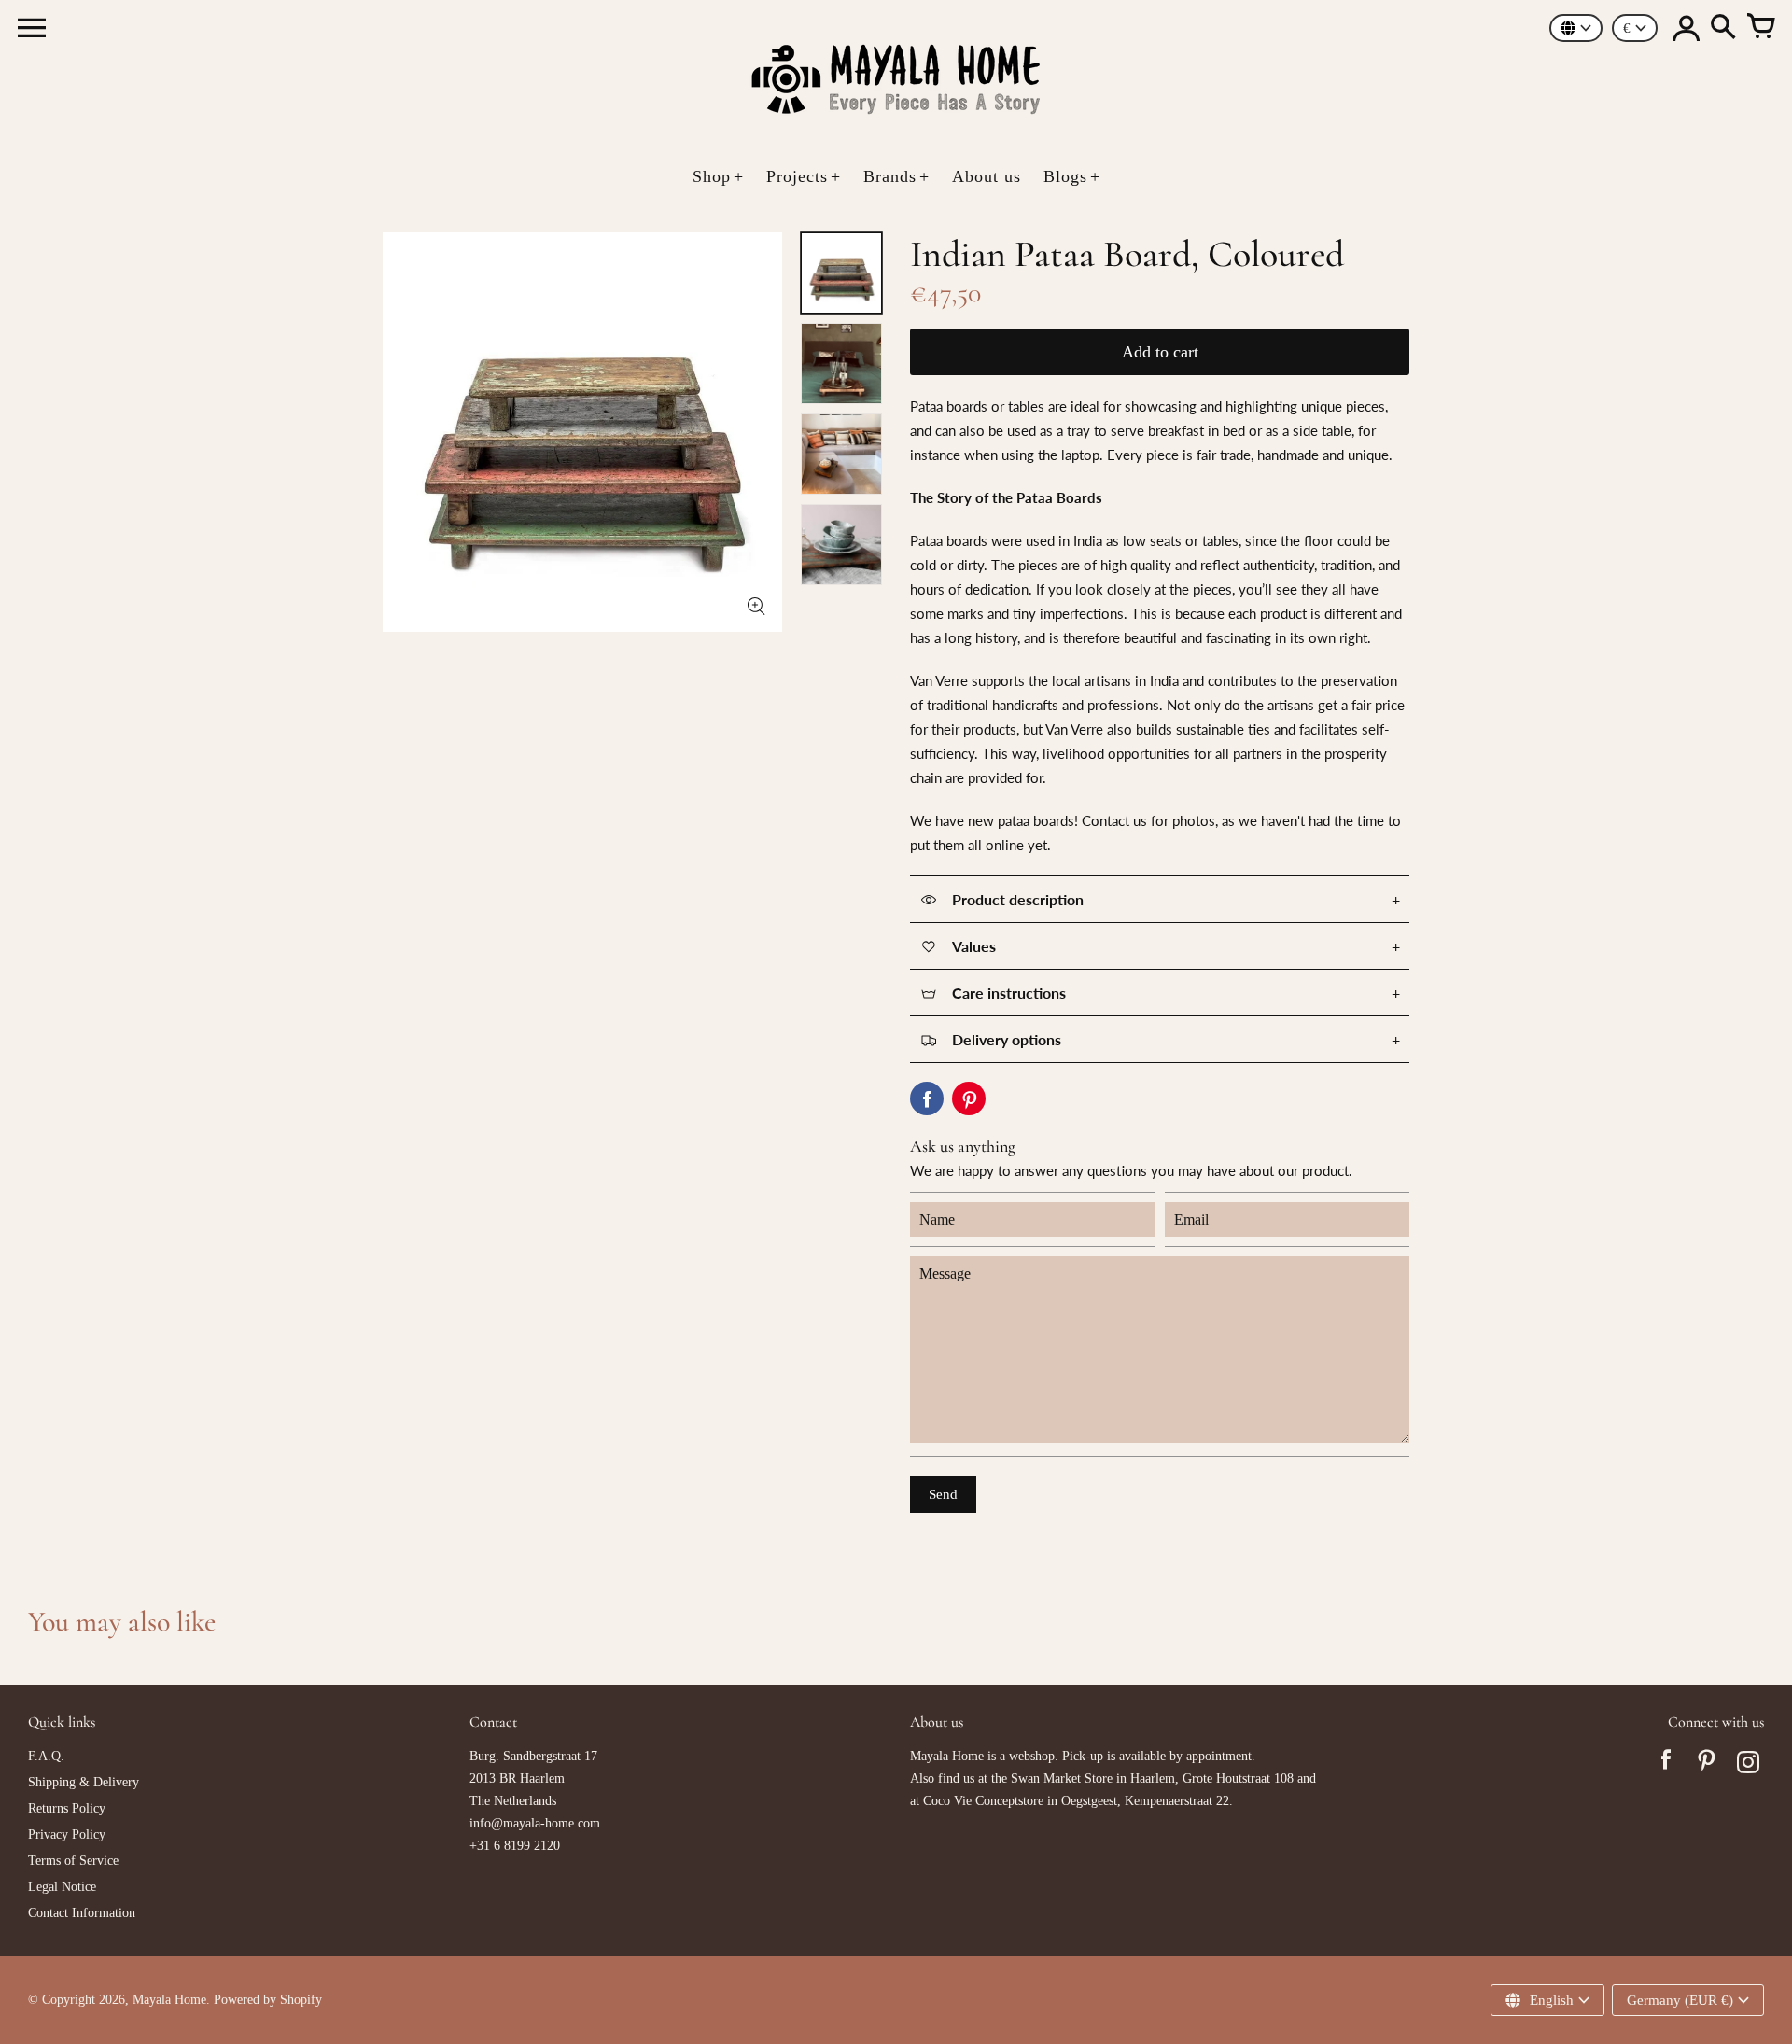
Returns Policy (67, 1808)
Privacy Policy (67, 1834)
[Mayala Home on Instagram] (1748, 1765)
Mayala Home (169, 2000)
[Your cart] (1760, 28)
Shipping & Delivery (84, 1782)
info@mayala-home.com (535, 1823)
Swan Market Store (1062, 1778)
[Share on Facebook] (927, 1099)
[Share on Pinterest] (969, 1099)
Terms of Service (73, 1861)
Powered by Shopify (268, 2000)
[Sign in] (1686, 28)
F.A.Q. (46, 1756)
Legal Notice (62, 1887)
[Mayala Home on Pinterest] (1707, 1765)
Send (943, 1494)
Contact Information (82, 1913)
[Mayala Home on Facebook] (1666, 1765)
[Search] (1723, 28)
